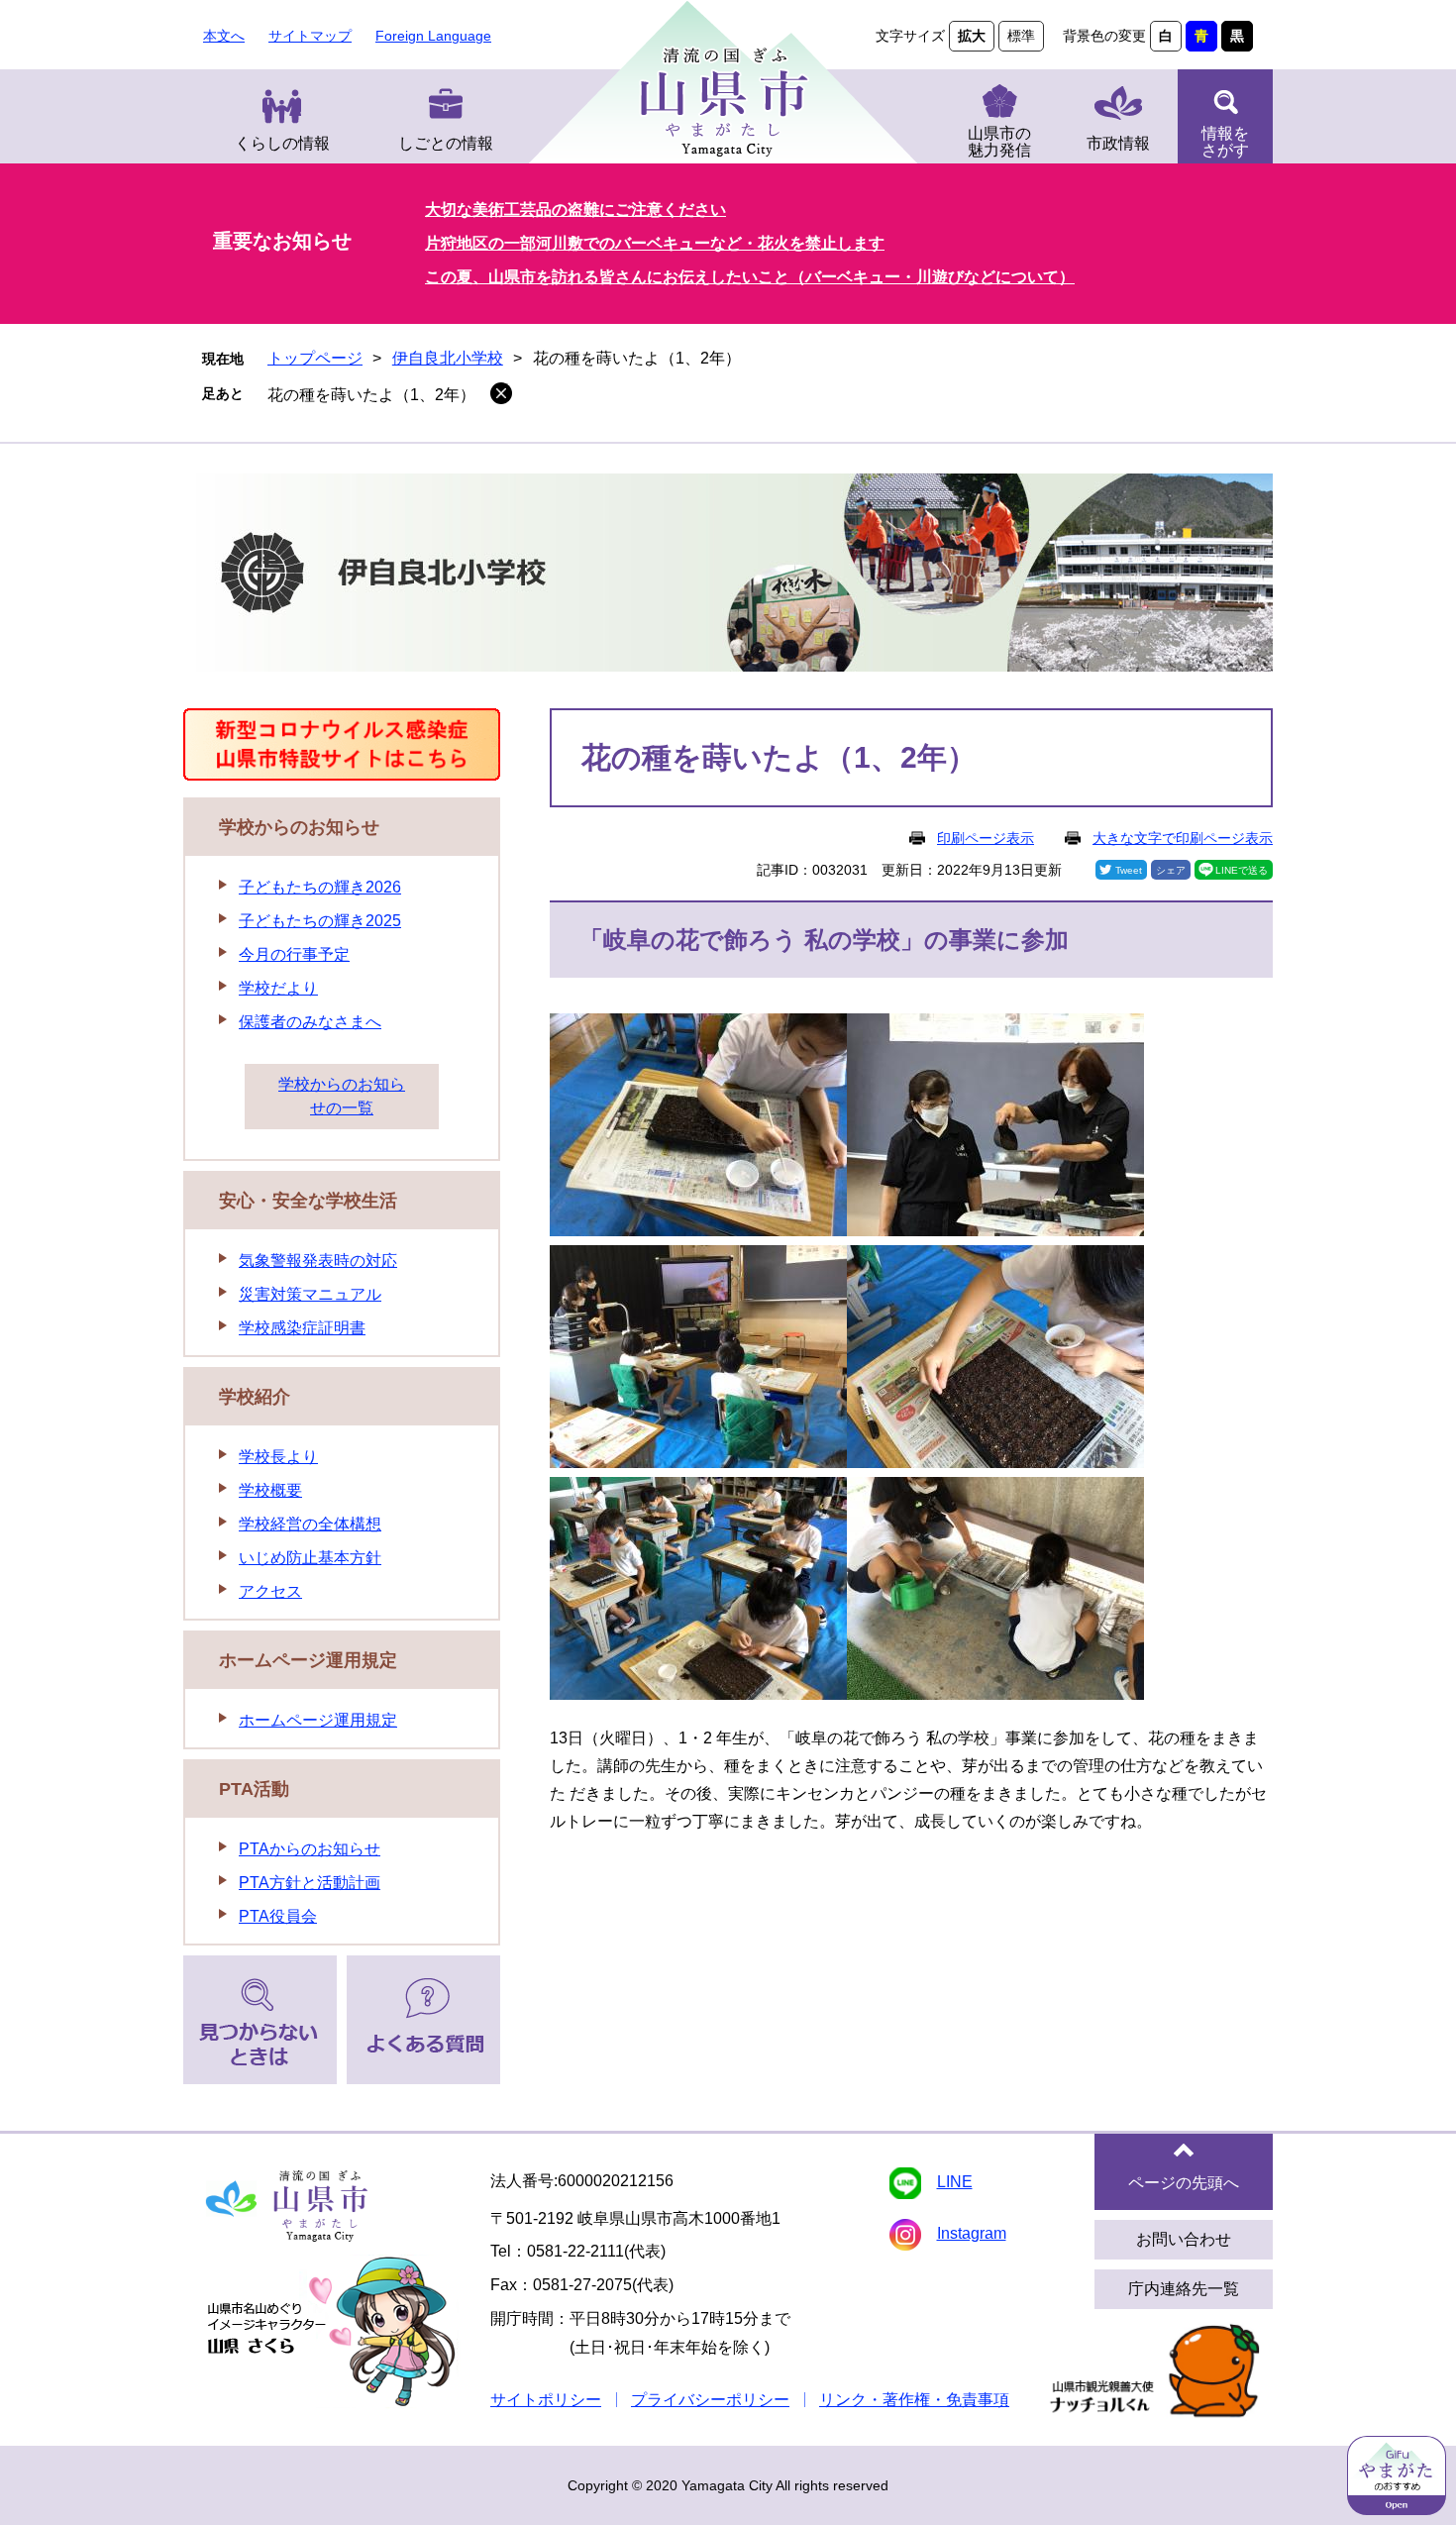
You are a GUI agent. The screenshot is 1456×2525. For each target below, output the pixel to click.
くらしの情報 (282, 143)
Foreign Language (433, 36)
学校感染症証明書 (302, 1328)
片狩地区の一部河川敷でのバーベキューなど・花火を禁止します (655, 243)
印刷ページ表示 (986, 838)
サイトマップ (310, 36)
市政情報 (1118, 143)
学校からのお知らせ (299, 827)
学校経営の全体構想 (310, 1524)
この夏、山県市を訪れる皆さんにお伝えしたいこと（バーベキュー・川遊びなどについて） (750, 277)
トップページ (315, 358)
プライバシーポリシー (710, 2400)
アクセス (270, 1591)
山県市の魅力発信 (999, 142)
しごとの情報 (446, 143)
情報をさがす (1225, 142)
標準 (1021, 36)
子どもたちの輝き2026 (320, 887)
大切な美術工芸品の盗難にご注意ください (575, 210)
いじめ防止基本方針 (310, 1558)
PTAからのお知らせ (310, 1849)
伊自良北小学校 (448, 358)
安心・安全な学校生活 (308, 1201)
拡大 (972, 36)
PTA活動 (254, 1789)
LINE (955, 2182)
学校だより (278, 988)
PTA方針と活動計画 (310, 1883)
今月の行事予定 (294, 954)
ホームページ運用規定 (308, 1660)
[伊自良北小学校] (728, 576)
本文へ (224, 36)
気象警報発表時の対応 (318, 1261)
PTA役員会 (278, 1916)
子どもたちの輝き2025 (320, 921)
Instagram (972, 2233)
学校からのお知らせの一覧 (342, 1096)
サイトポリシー (546, 2400)
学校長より (278, 1457)
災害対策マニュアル (310, 1294)
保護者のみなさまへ (310, 1022)
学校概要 (270, 1490)
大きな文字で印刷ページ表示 (1183, 838)
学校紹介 (255, 1397)
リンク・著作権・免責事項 (914, 2400)
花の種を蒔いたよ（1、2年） (371, 395)
